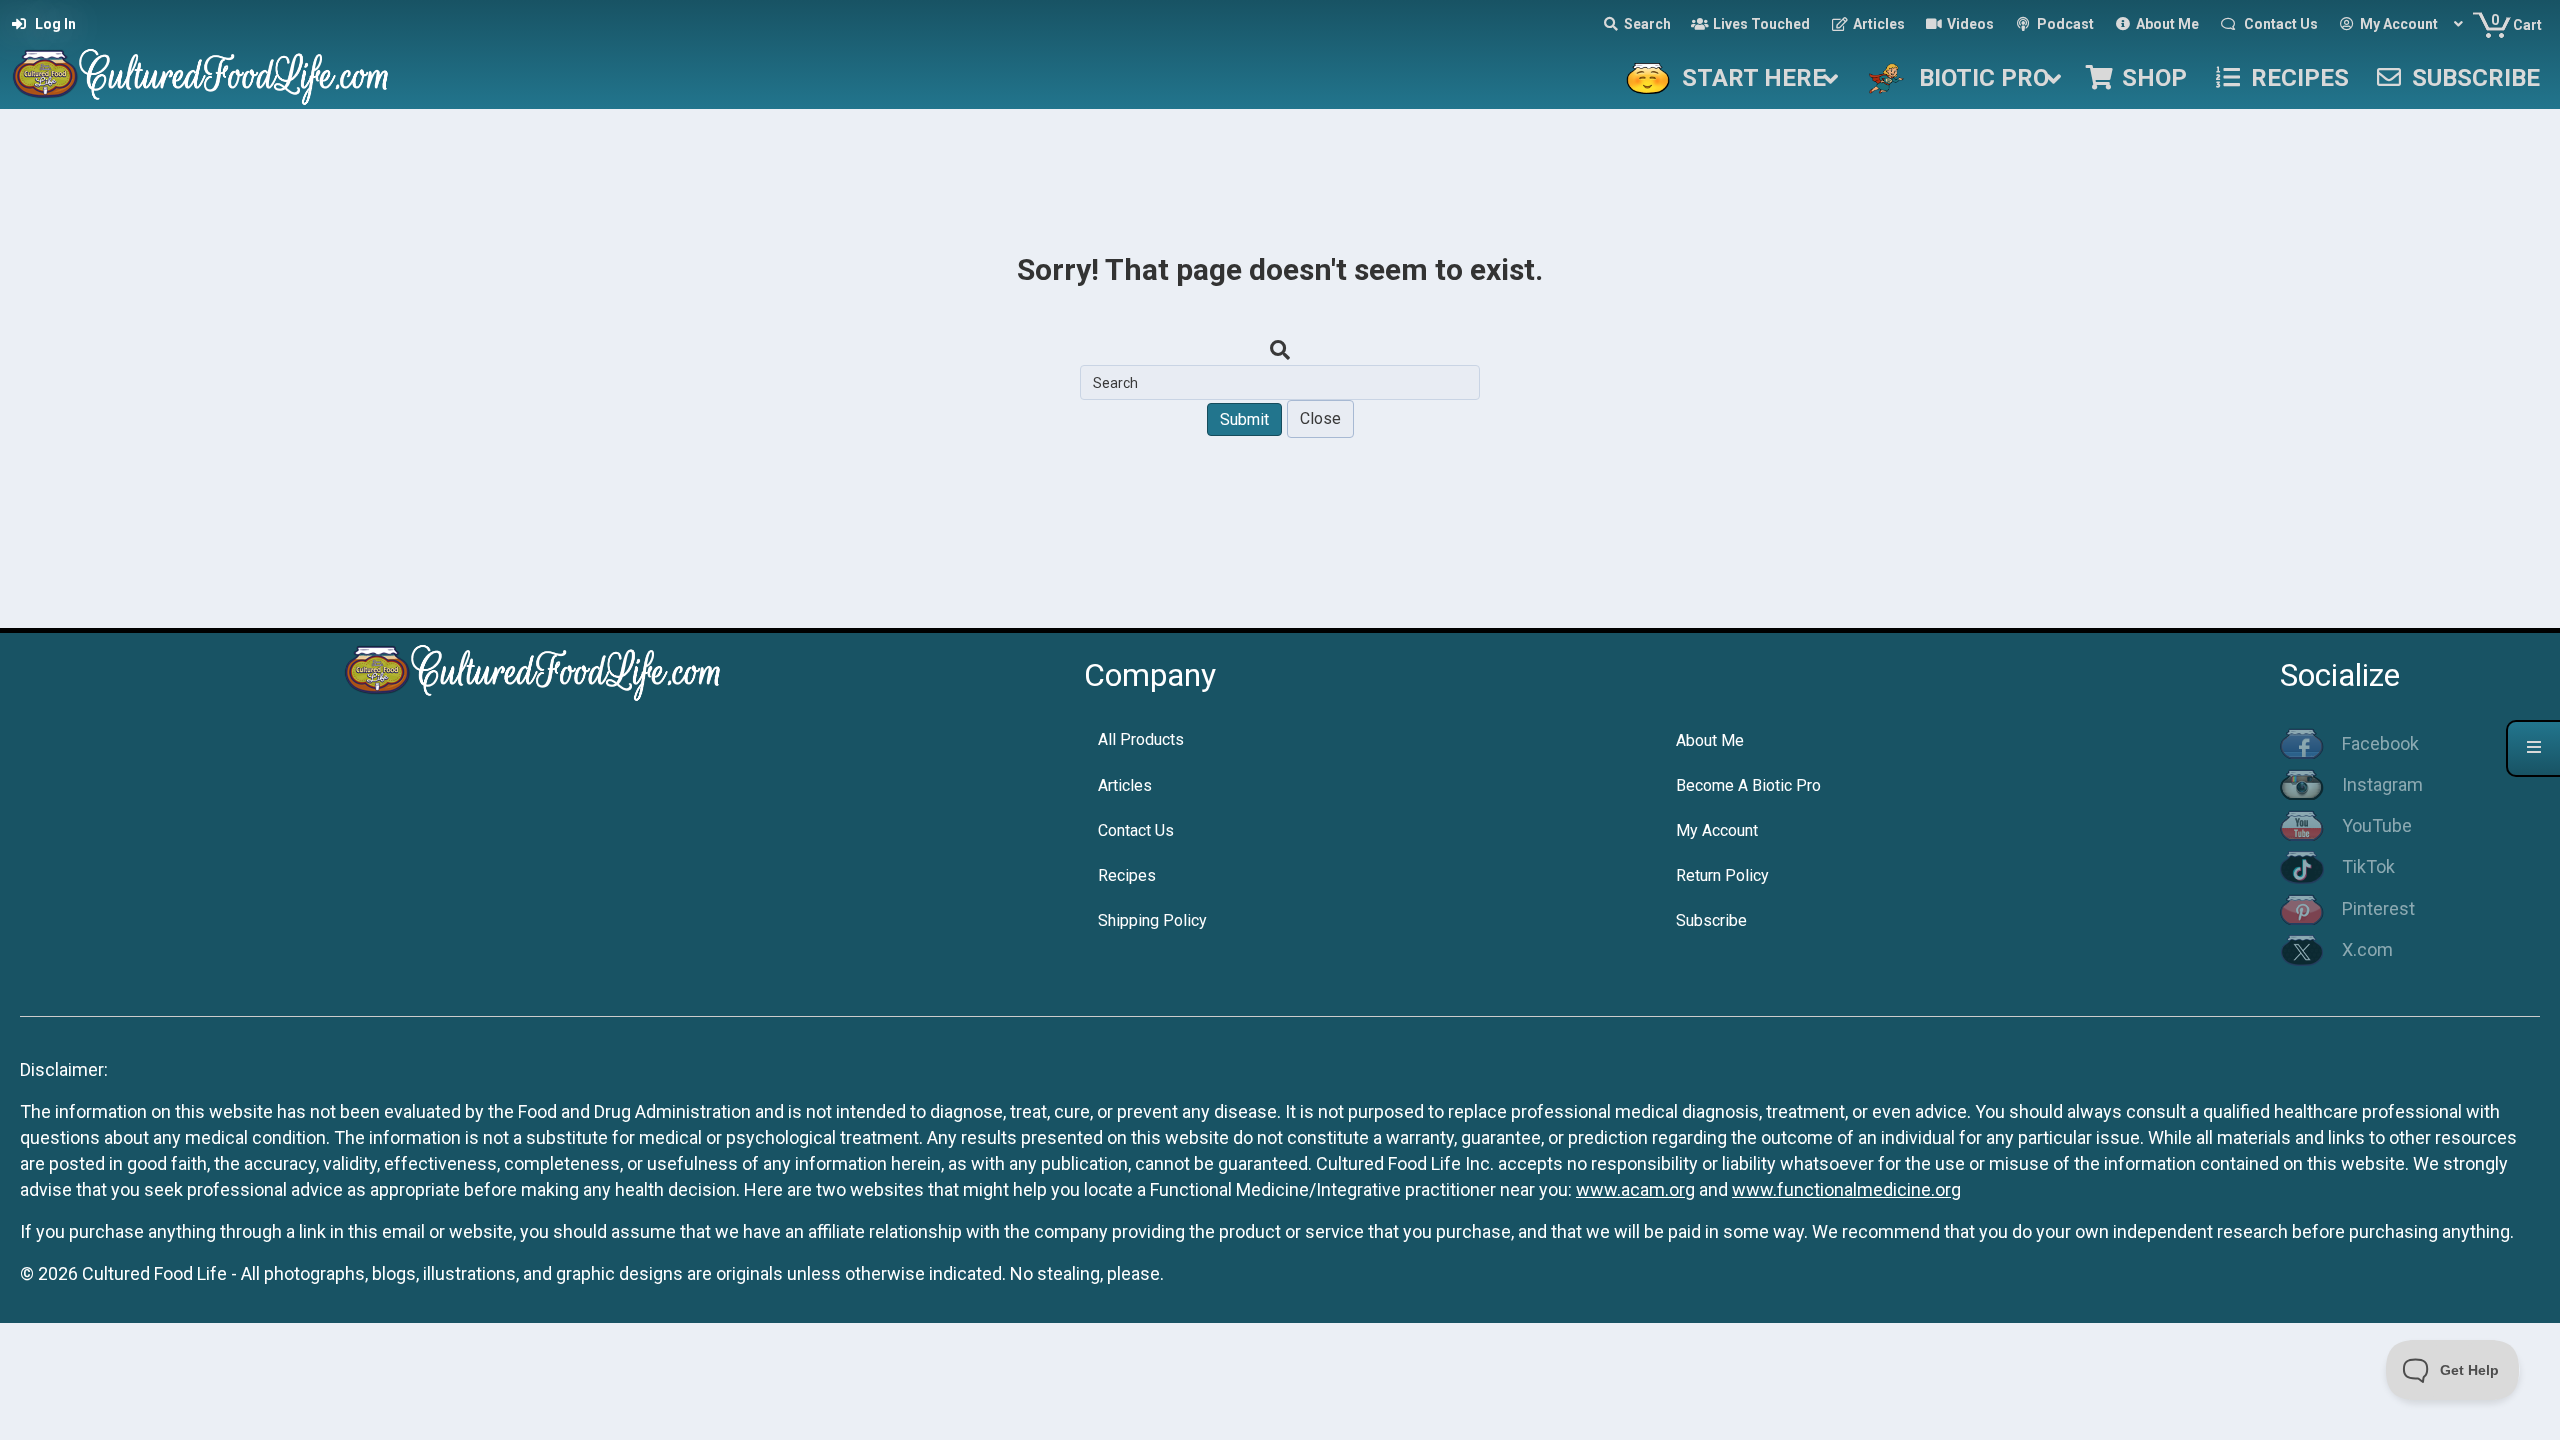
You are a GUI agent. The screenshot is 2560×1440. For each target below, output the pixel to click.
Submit (1244, 419)
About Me (1710, 740)
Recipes (1127, 875)
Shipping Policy (1152, 920)
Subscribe (1711, 920)
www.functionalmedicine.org (1846, 1189)
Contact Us (1136, 830)
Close (1320, 418)
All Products (1141, 739)
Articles (1125, 785)
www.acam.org (1635, 1189)
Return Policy (1722, 875)
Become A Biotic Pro (1748, 785)
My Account (1717, 830)
